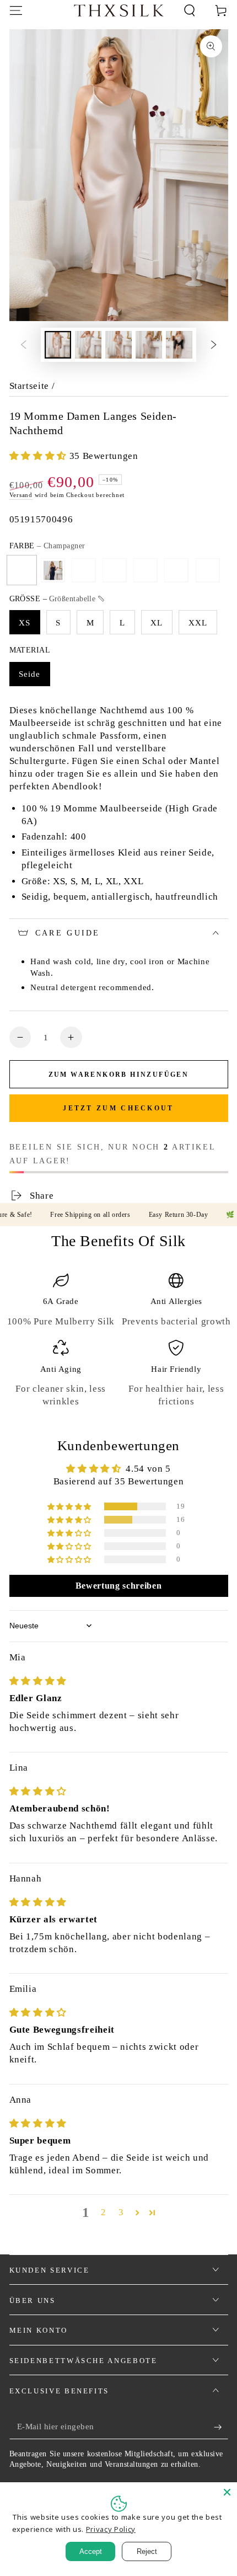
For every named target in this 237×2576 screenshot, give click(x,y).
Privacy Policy (111, 2529)
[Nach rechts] (214, 345)
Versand (21, 495)
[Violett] (207, 570)
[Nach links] (23, 345)
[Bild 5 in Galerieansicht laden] (179, 344)
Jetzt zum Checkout (118, 1108)
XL (157, 622)
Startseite (29, 386)
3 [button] (121, 2212)
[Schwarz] (115, 570)
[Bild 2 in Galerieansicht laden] (88, 344)
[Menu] (16, 10)
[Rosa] (84, 570)
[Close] (227, 2492)
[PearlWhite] (146, 570)
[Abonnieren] (221, 2427)
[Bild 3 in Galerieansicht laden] (118, 344)
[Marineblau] (53, 570)
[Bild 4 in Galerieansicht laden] (149, 344)
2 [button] (104, 2212)
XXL (198, 622)
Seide (30, 674)
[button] (190, 10)
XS (25, 622)
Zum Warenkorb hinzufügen (119, 1075)
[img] (38, 1681)
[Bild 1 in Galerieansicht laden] (58, 344)
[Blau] (176, 570)
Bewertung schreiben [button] (119, 1586)
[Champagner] (22, 570)
